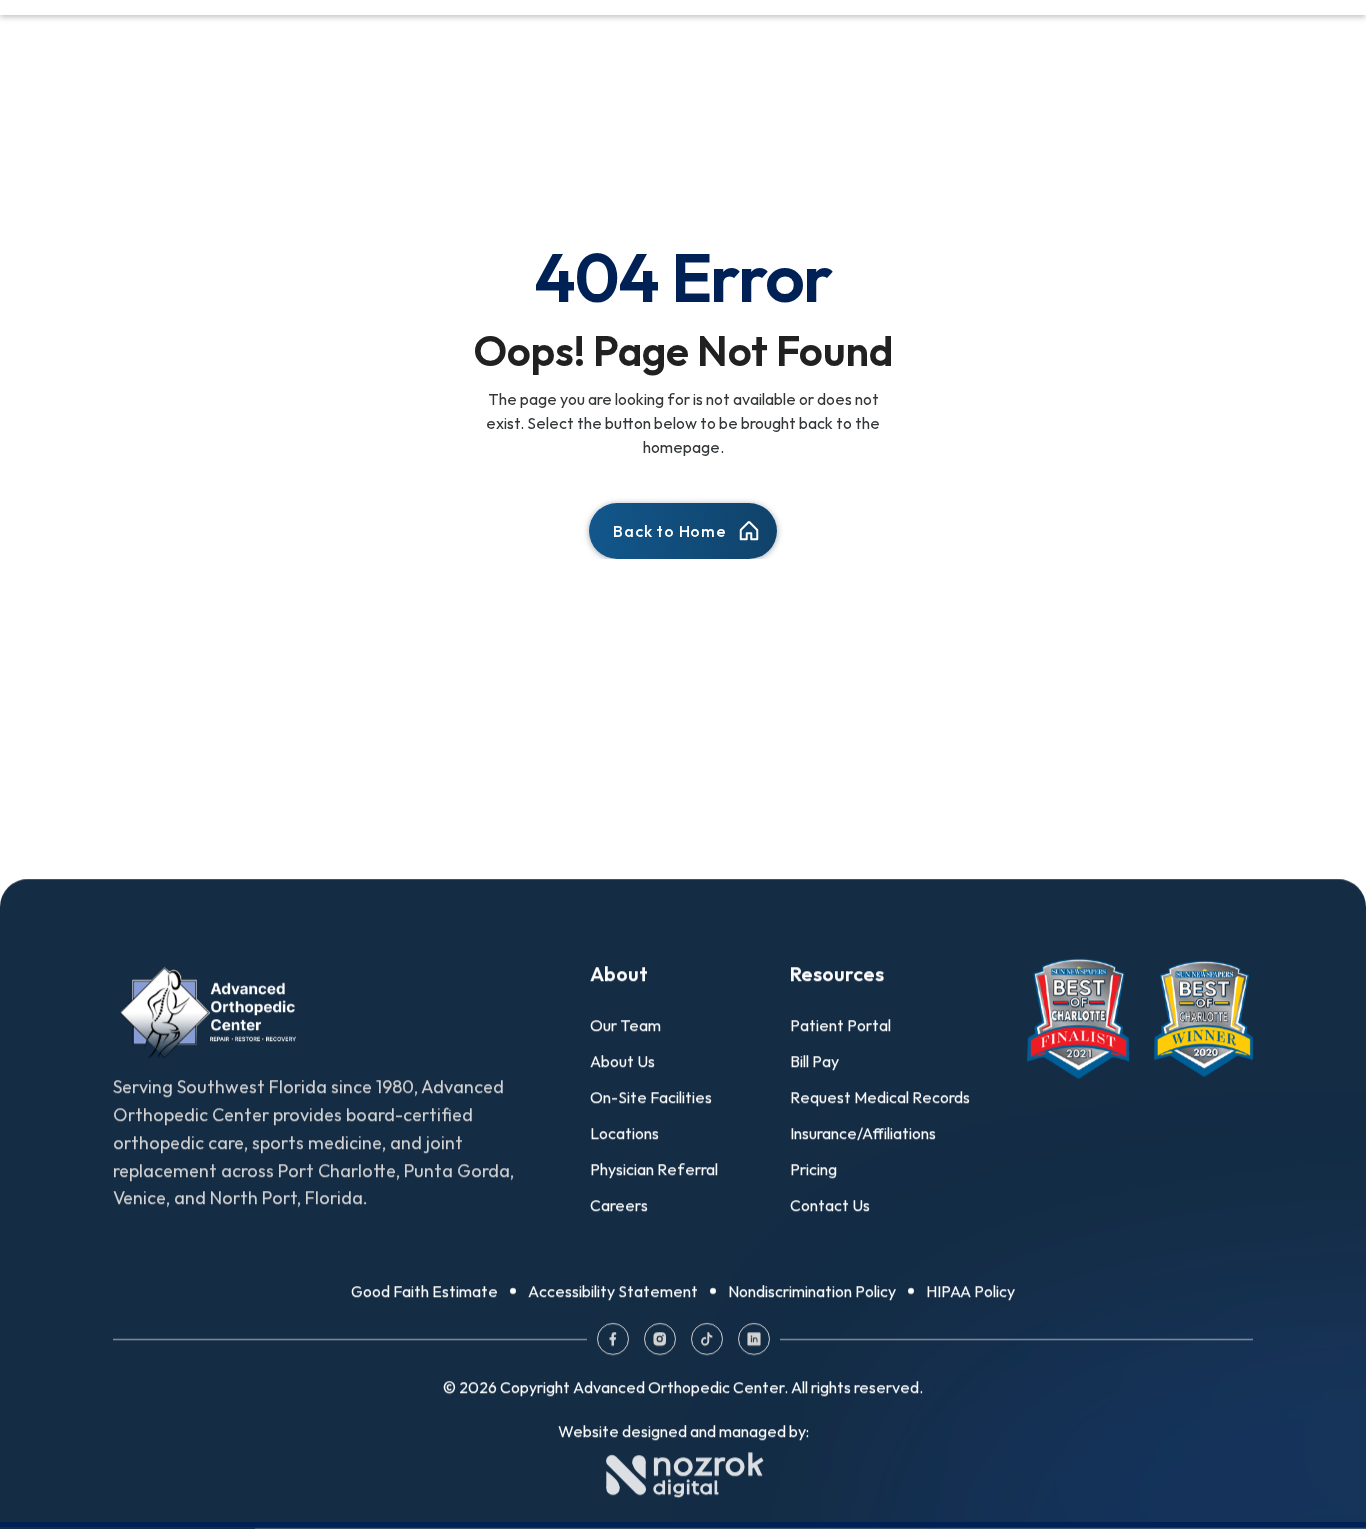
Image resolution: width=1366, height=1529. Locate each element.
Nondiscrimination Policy (812, 1291)
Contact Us (830, 1205)
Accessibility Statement (613, 1291)
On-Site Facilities (651, 1097)
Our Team (625, 1025)
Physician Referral (654, 1169)
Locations (624, 1133)
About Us (622, 1061)
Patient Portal (840, 1025)
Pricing (813, 1169)
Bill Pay (814, 1061)
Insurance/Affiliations (863, 1133)
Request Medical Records (880, 1097)
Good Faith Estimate (424, 1291)
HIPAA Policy (970, 1291)
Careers (619, 1205)
